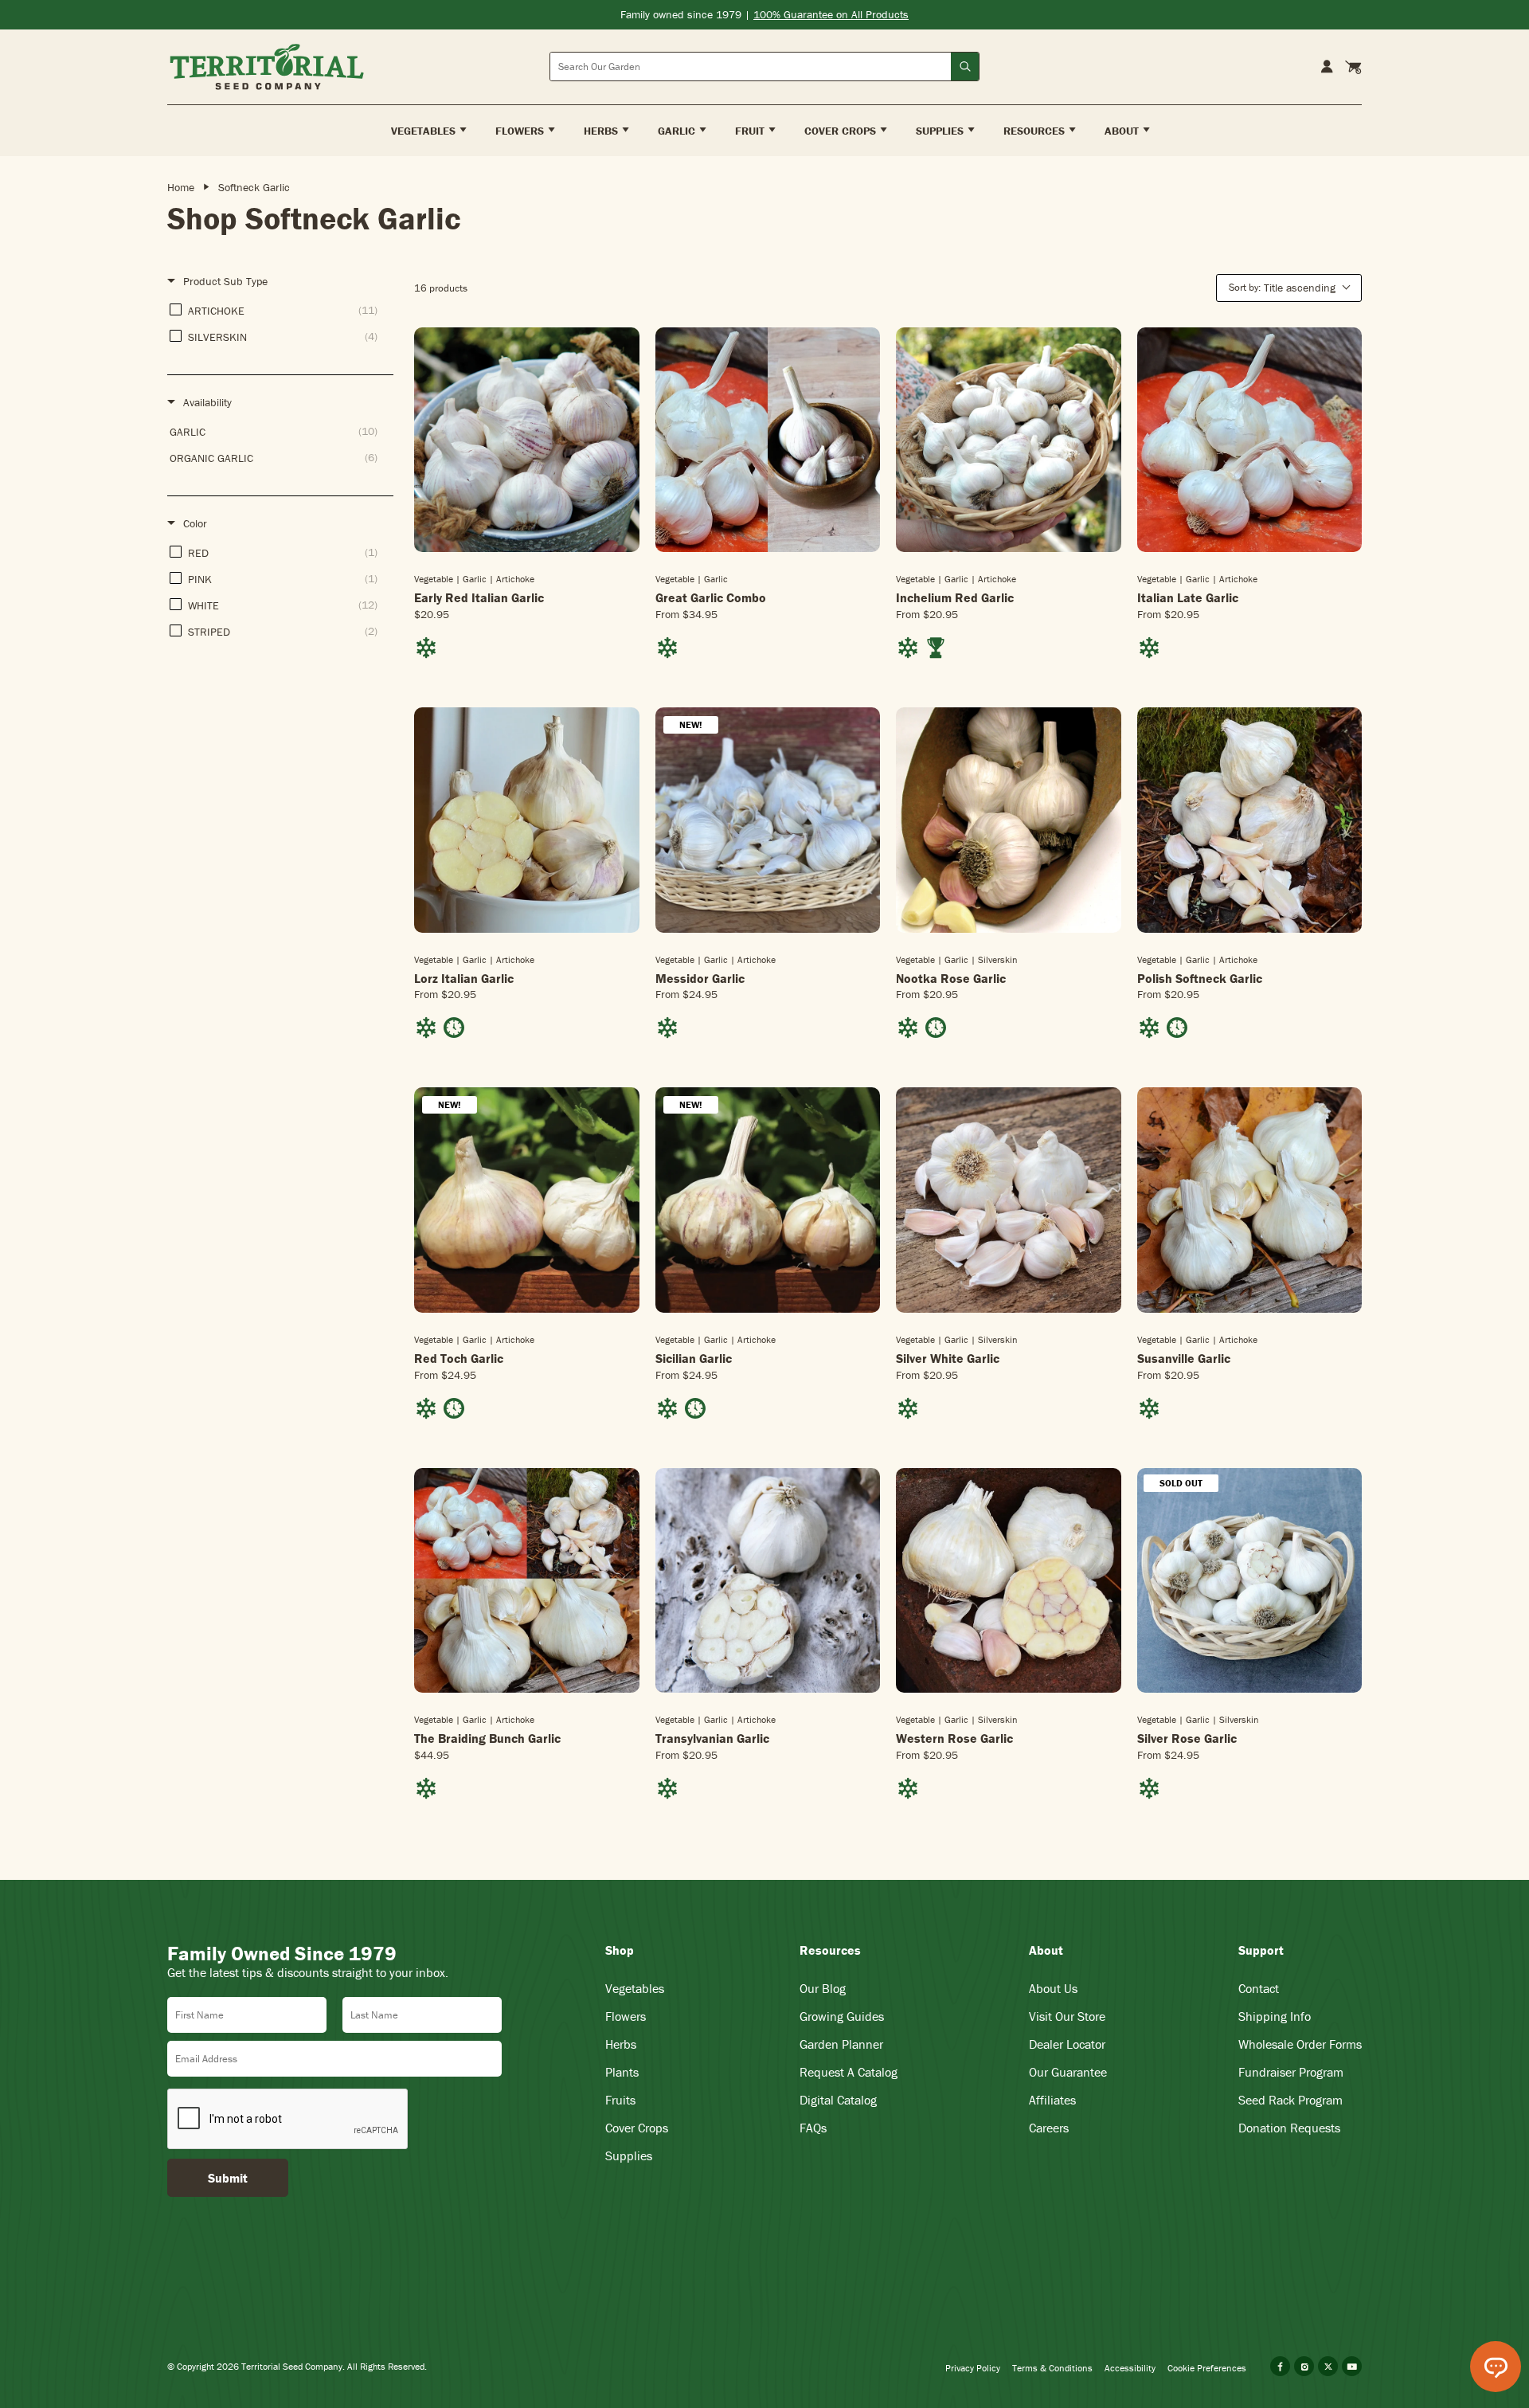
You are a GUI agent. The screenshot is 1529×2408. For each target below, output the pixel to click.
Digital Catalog (838, 2100)
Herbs (621, 2044)
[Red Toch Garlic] (527, 1200)
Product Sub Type (225, 281)
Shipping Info (1275, 2016)
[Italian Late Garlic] (1250, 440)
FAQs (813, 2128)
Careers (1049, 2128)
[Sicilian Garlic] (768, 1200)
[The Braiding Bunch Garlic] (527, 1581)
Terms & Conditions (1052, 2368)
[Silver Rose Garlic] (1250, 1581)
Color (195, 523)
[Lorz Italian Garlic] (527, 820)
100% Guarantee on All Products (831, 14)
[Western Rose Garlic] (1009, 1581)
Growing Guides (842, 2016)
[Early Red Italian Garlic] (527, 440)
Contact (1259, 1988)
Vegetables (635, 1988)
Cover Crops (637, 2128)
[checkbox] (278, 310)
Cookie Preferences (1207, 2368)
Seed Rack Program (1290, 2100)
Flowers (626, 2016)
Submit (228, 2178)
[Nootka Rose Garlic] (1009, 820)
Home (181, 187)
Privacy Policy (973, 2368)
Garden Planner (841, 2044)
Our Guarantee (1068, 2072)
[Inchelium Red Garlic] (1009, 440)
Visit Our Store (1067, 2016)
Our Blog (823, 1988)
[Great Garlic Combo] (768, 440)
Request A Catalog (849, 2072)
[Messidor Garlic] (768, 820)
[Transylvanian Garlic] (768, 1581)
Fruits (620, 2100)
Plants (622, 2072)
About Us (1053, 1988)
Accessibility (1130, 2368)
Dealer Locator (1067, 2044)
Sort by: (1282, 288)
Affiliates (1052, 2100)
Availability (207, 402)
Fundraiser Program (1291, 2072)
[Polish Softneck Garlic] (1250, 820)
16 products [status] (441, 288)
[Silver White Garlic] (1009, 1200)
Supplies (629, 2155)
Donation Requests (1289, 2128)
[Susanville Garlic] (1250, 1200)
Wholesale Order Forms (1300, 2044)
